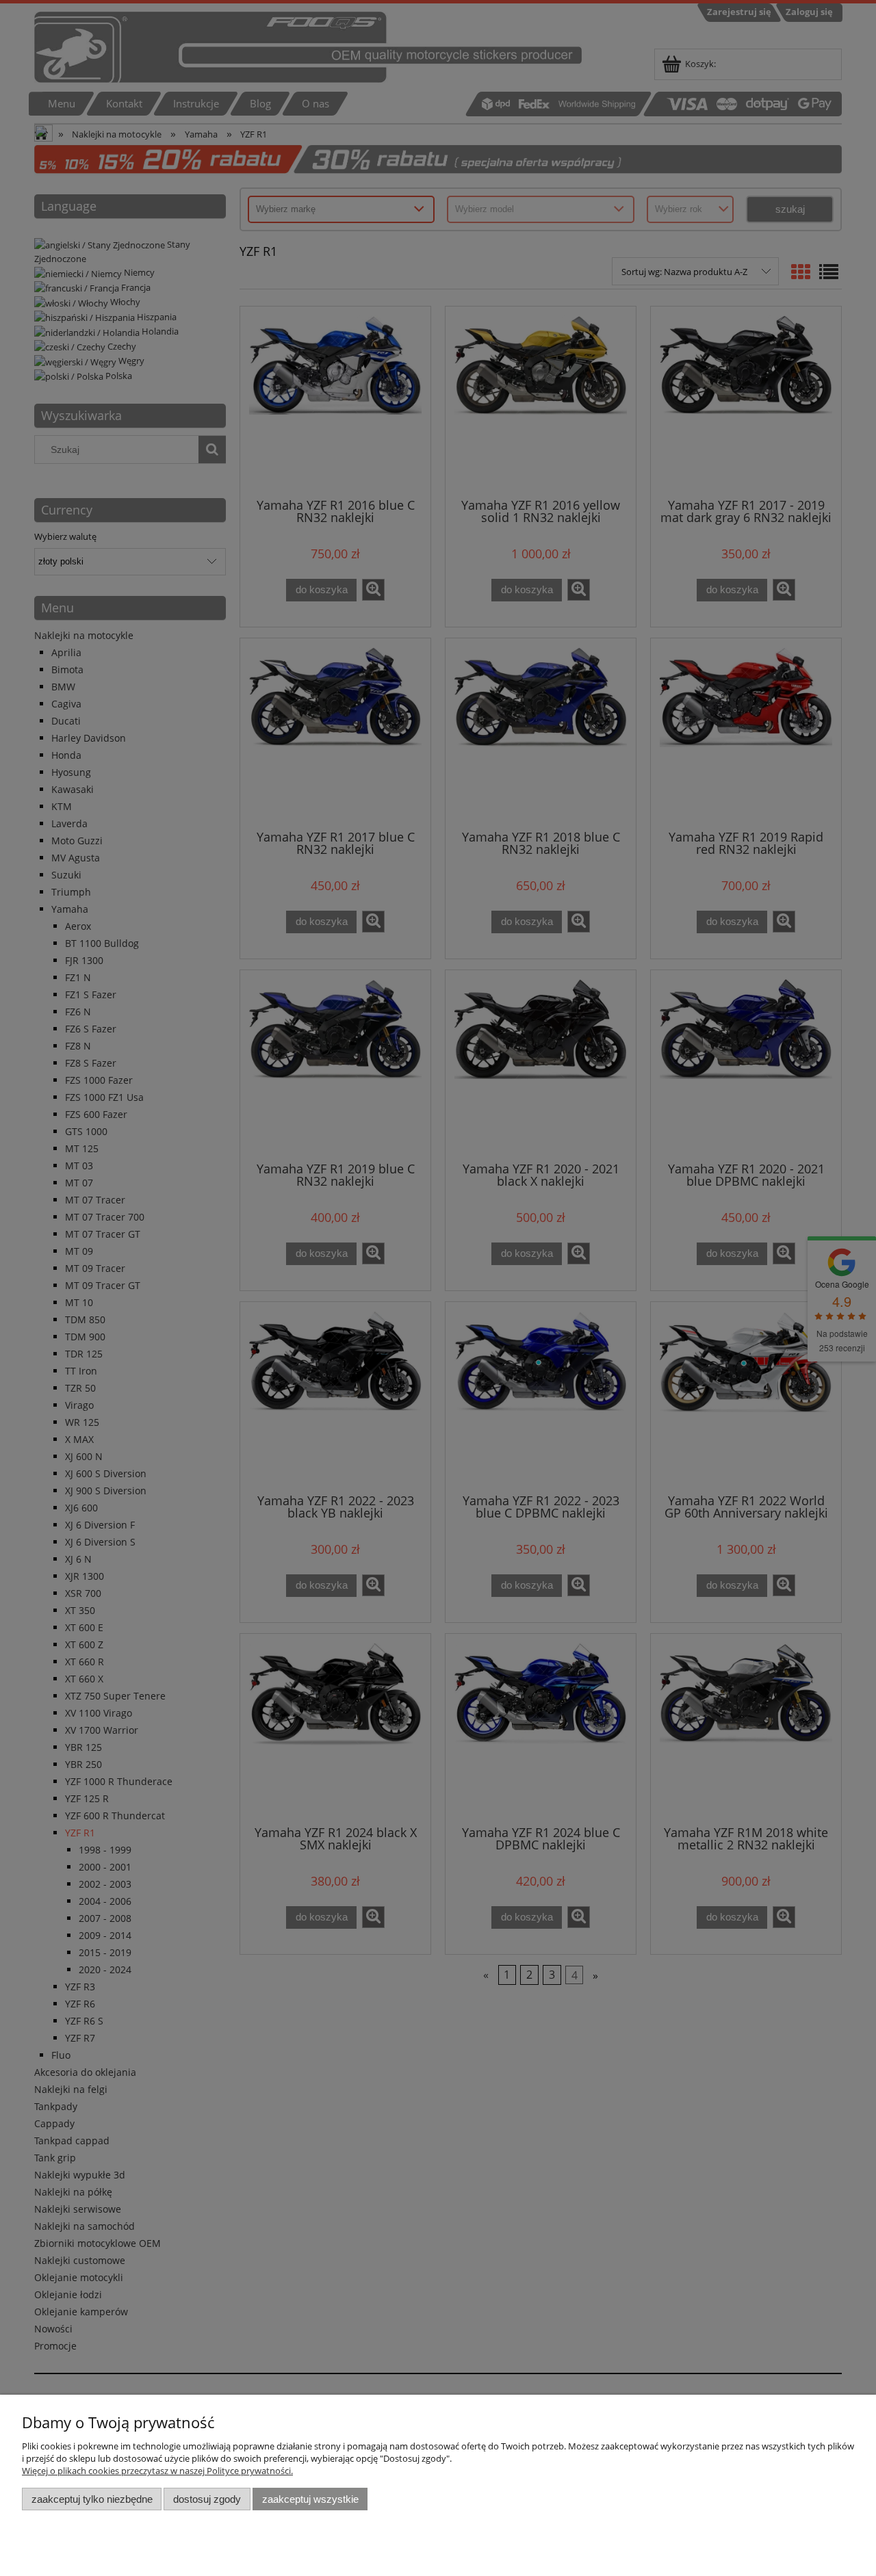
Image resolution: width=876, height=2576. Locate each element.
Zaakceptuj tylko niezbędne (92, 2499)
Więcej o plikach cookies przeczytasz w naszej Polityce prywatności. (157, 2471)
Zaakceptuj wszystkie (310, 2499)
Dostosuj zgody (207, 2499)
